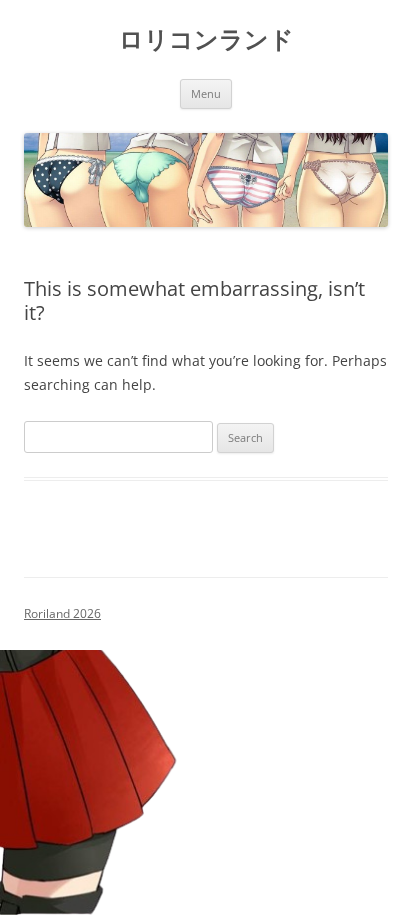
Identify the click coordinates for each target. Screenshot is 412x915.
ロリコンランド (206, 39)
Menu (206, 93)
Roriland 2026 (62, 613)
